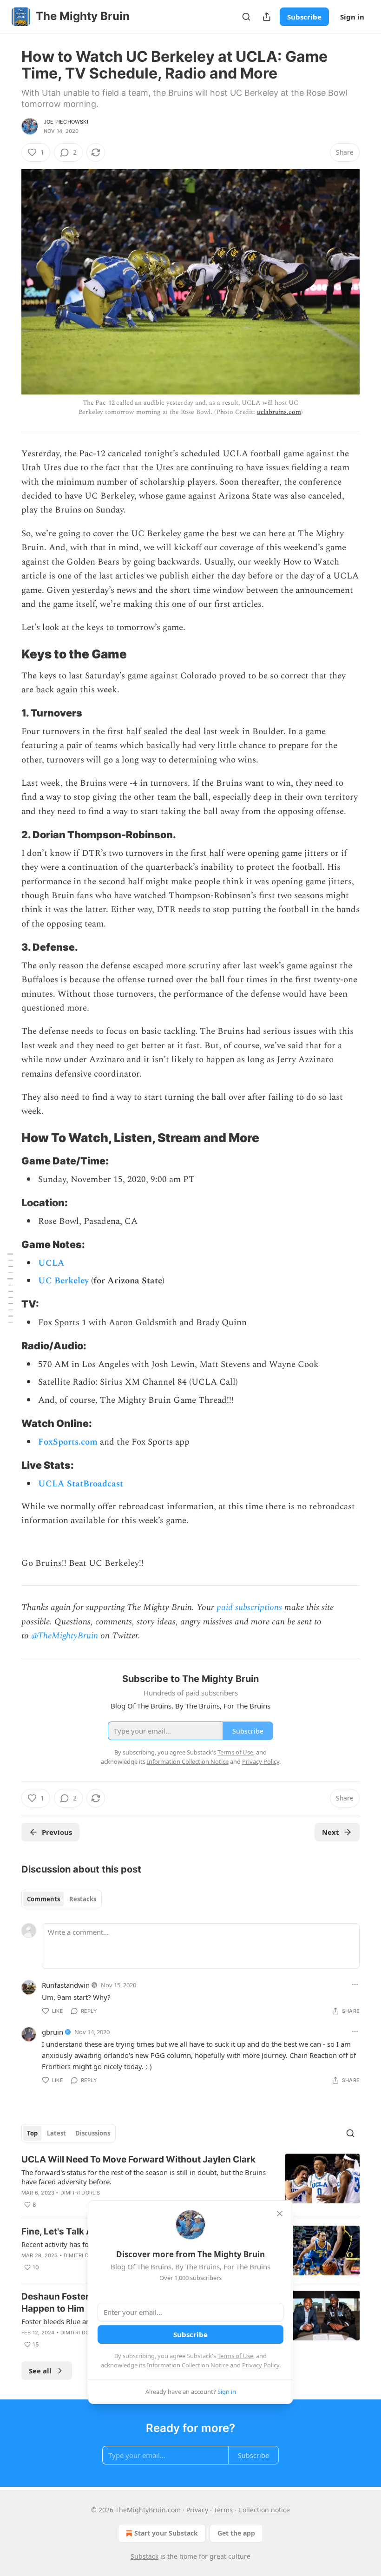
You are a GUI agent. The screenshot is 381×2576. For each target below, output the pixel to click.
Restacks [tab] (83, 1899)
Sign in (352, 17)
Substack (145, 2556)
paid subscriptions (249, 1607)
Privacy (197, 2510)
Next (331, 1832)
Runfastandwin (66, 1985)
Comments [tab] (43, 1899)
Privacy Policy (261, 2365)
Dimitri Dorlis (80, 2193)
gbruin (53, 2032)
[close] (280, 2214)
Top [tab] (32, 2133)
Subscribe (304, 17)
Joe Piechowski (66, 122)
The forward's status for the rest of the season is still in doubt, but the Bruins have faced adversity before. (144, 2177)
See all (40, 2371)
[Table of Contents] (10, 1288)
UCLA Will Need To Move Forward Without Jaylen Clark (138, 2159)
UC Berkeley (63, 1281)
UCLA (51, 1263)
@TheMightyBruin (65, 1636)
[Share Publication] (267, 17)
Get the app (236, 2533)
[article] (190, 2182)
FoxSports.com (68, 1442)
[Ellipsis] (355, 1985)
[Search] (246, 17)
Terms (223, 2510)
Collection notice (264, 2510)
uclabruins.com (279, 412)
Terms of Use (235, 2356)
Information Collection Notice (188, 2365)
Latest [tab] (56, 2133)
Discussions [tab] (93, 2133)
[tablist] (62, 1899)
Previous (57, 1832)
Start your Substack (166, 2533)
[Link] (8, 654)
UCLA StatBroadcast (81, 1484)
